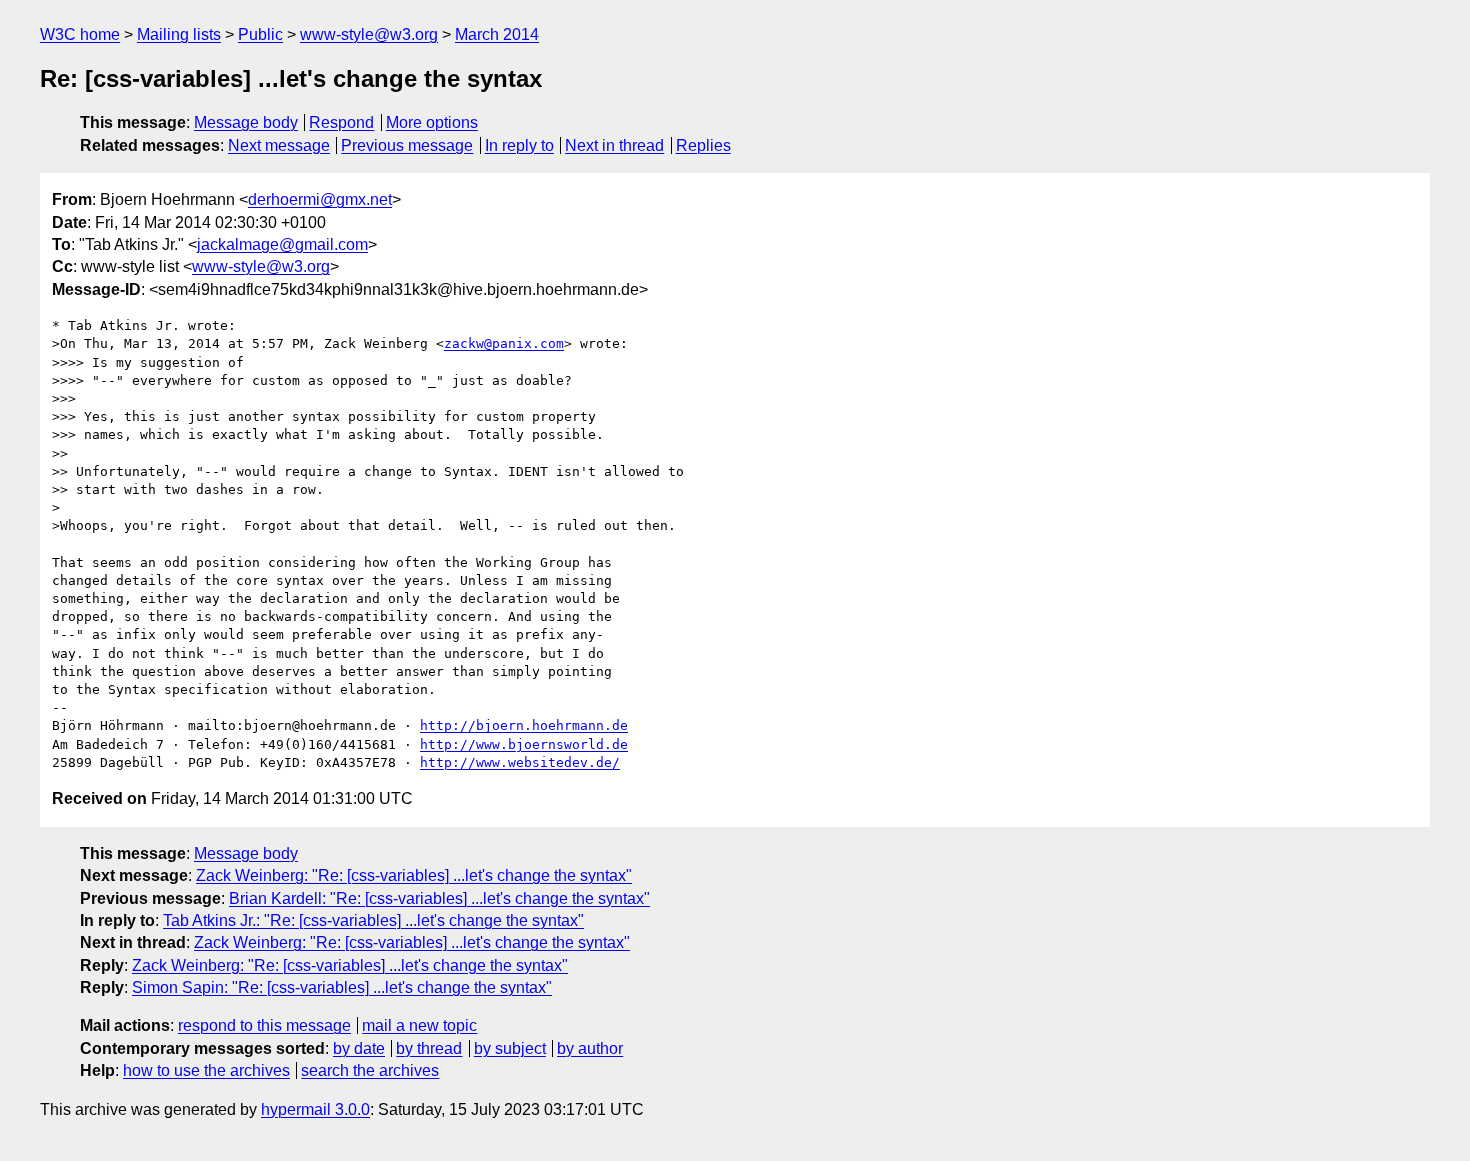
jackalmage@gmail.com (282, 244)
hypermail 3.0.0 (315, 1109)
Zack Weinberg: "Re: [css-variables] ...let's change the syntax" (414, 875)
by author (590, 1048)
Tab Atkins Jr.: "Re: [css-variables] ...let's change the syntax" (373, 920)
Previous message (407, 145)
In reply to (519, 145)
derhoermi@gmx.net (320, 199)
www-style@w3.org (369, 34)
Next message (279, 145)
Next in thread (614, 145)
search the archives (370, 1070)
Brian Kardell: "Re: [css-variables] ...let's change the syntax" (439, 898)
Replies (703, 145)
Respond (341, 122)
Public (260, 34)
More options (432, 122)
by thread (429, 1048)
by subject (510, 1048)
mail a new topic (419, 1025)
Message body (246, 122)
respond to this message (264, 1025)
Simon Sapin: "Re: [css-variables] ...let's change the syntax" (342, 987)
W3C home (80, 34)
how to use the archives (206, 1070)
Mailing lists (179, 34)
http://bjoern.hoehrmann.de (524, 725)
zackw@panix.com (504, 343)
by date (359, 1048)
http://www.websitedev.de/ (520, 762)
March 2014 (497, 34)
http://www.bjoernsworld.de (524, 744)
